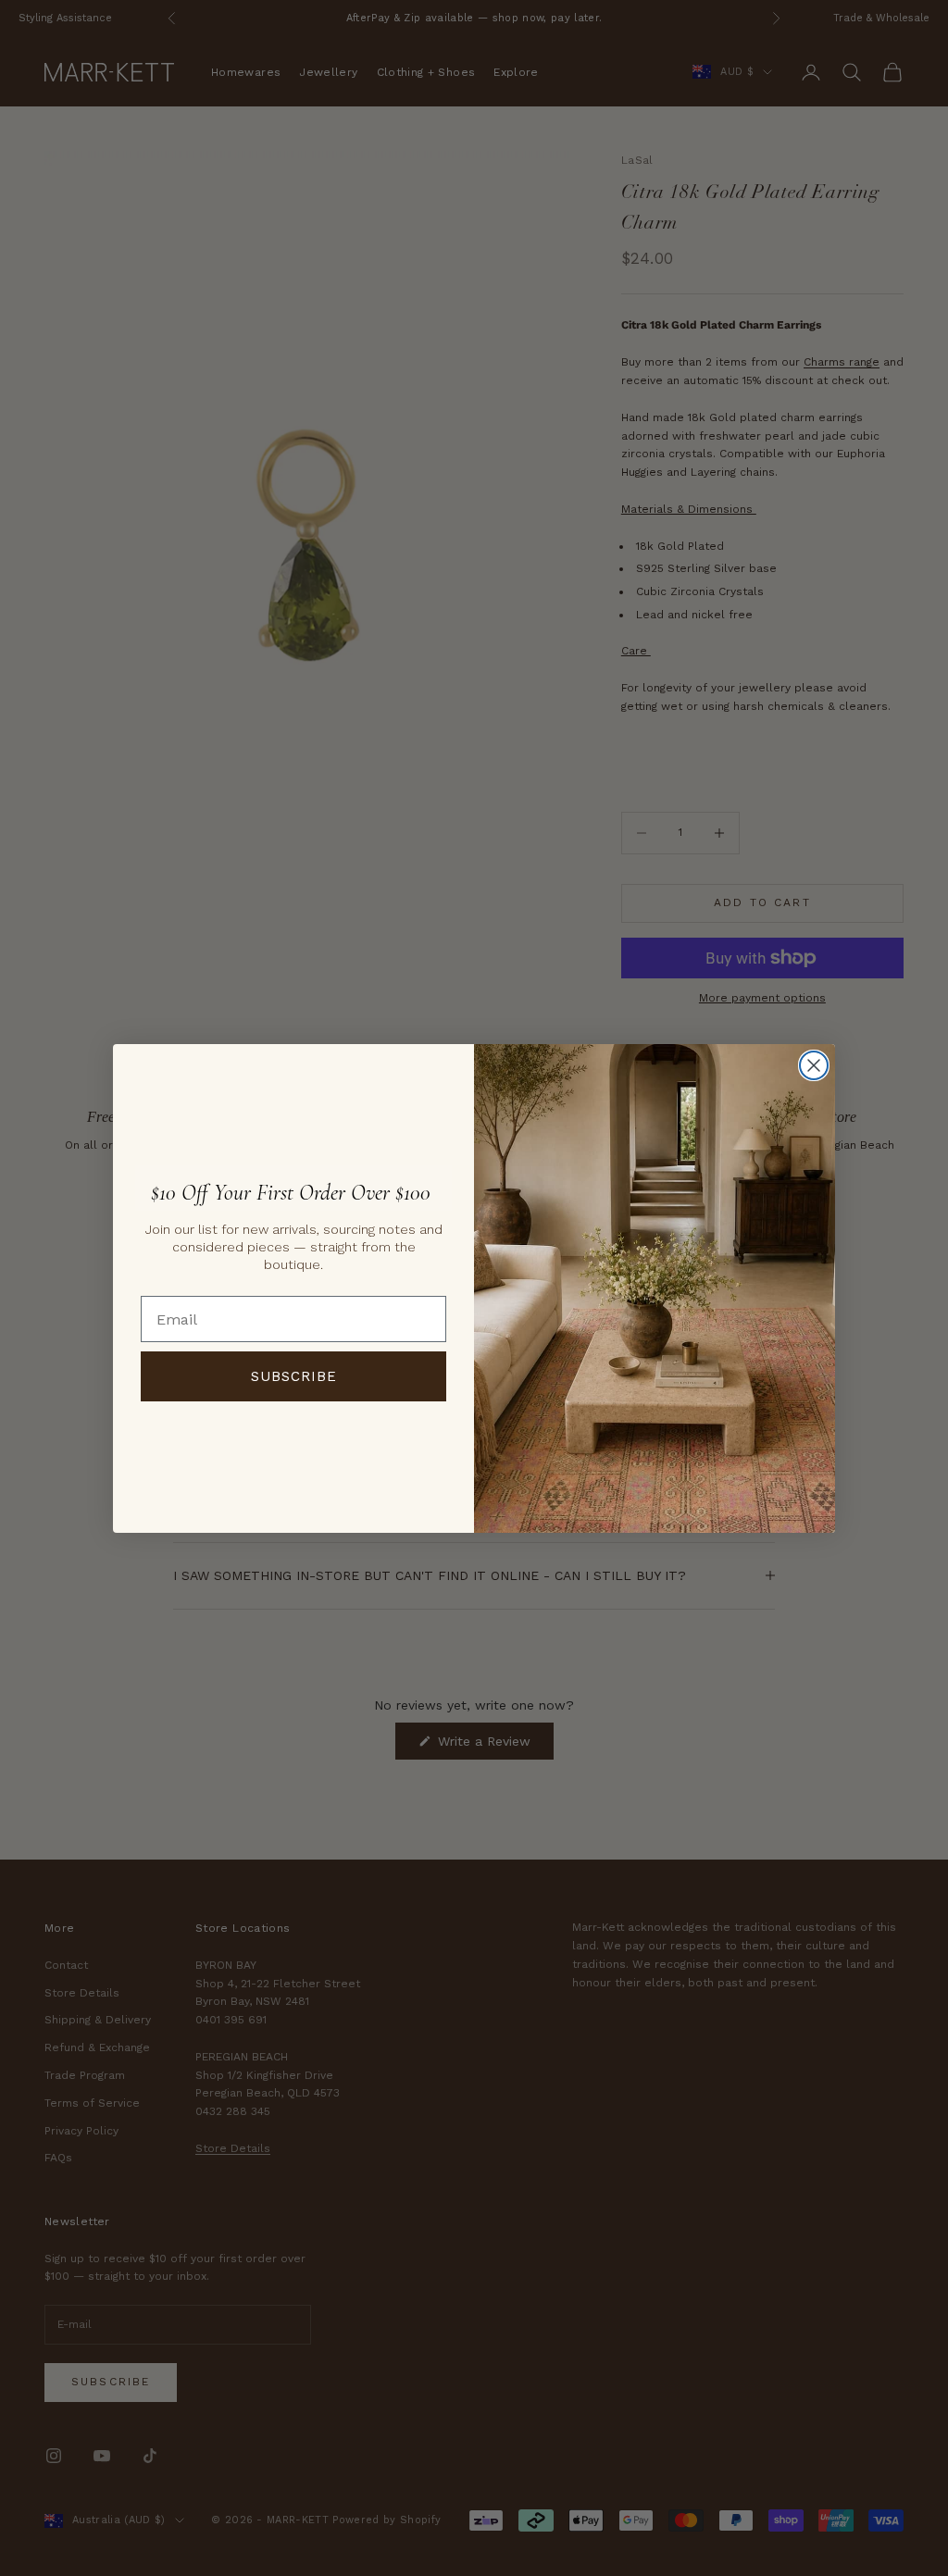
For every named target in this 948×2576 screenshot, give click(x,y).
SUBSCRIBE (294, 1376)
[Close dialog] (814, 1065)
